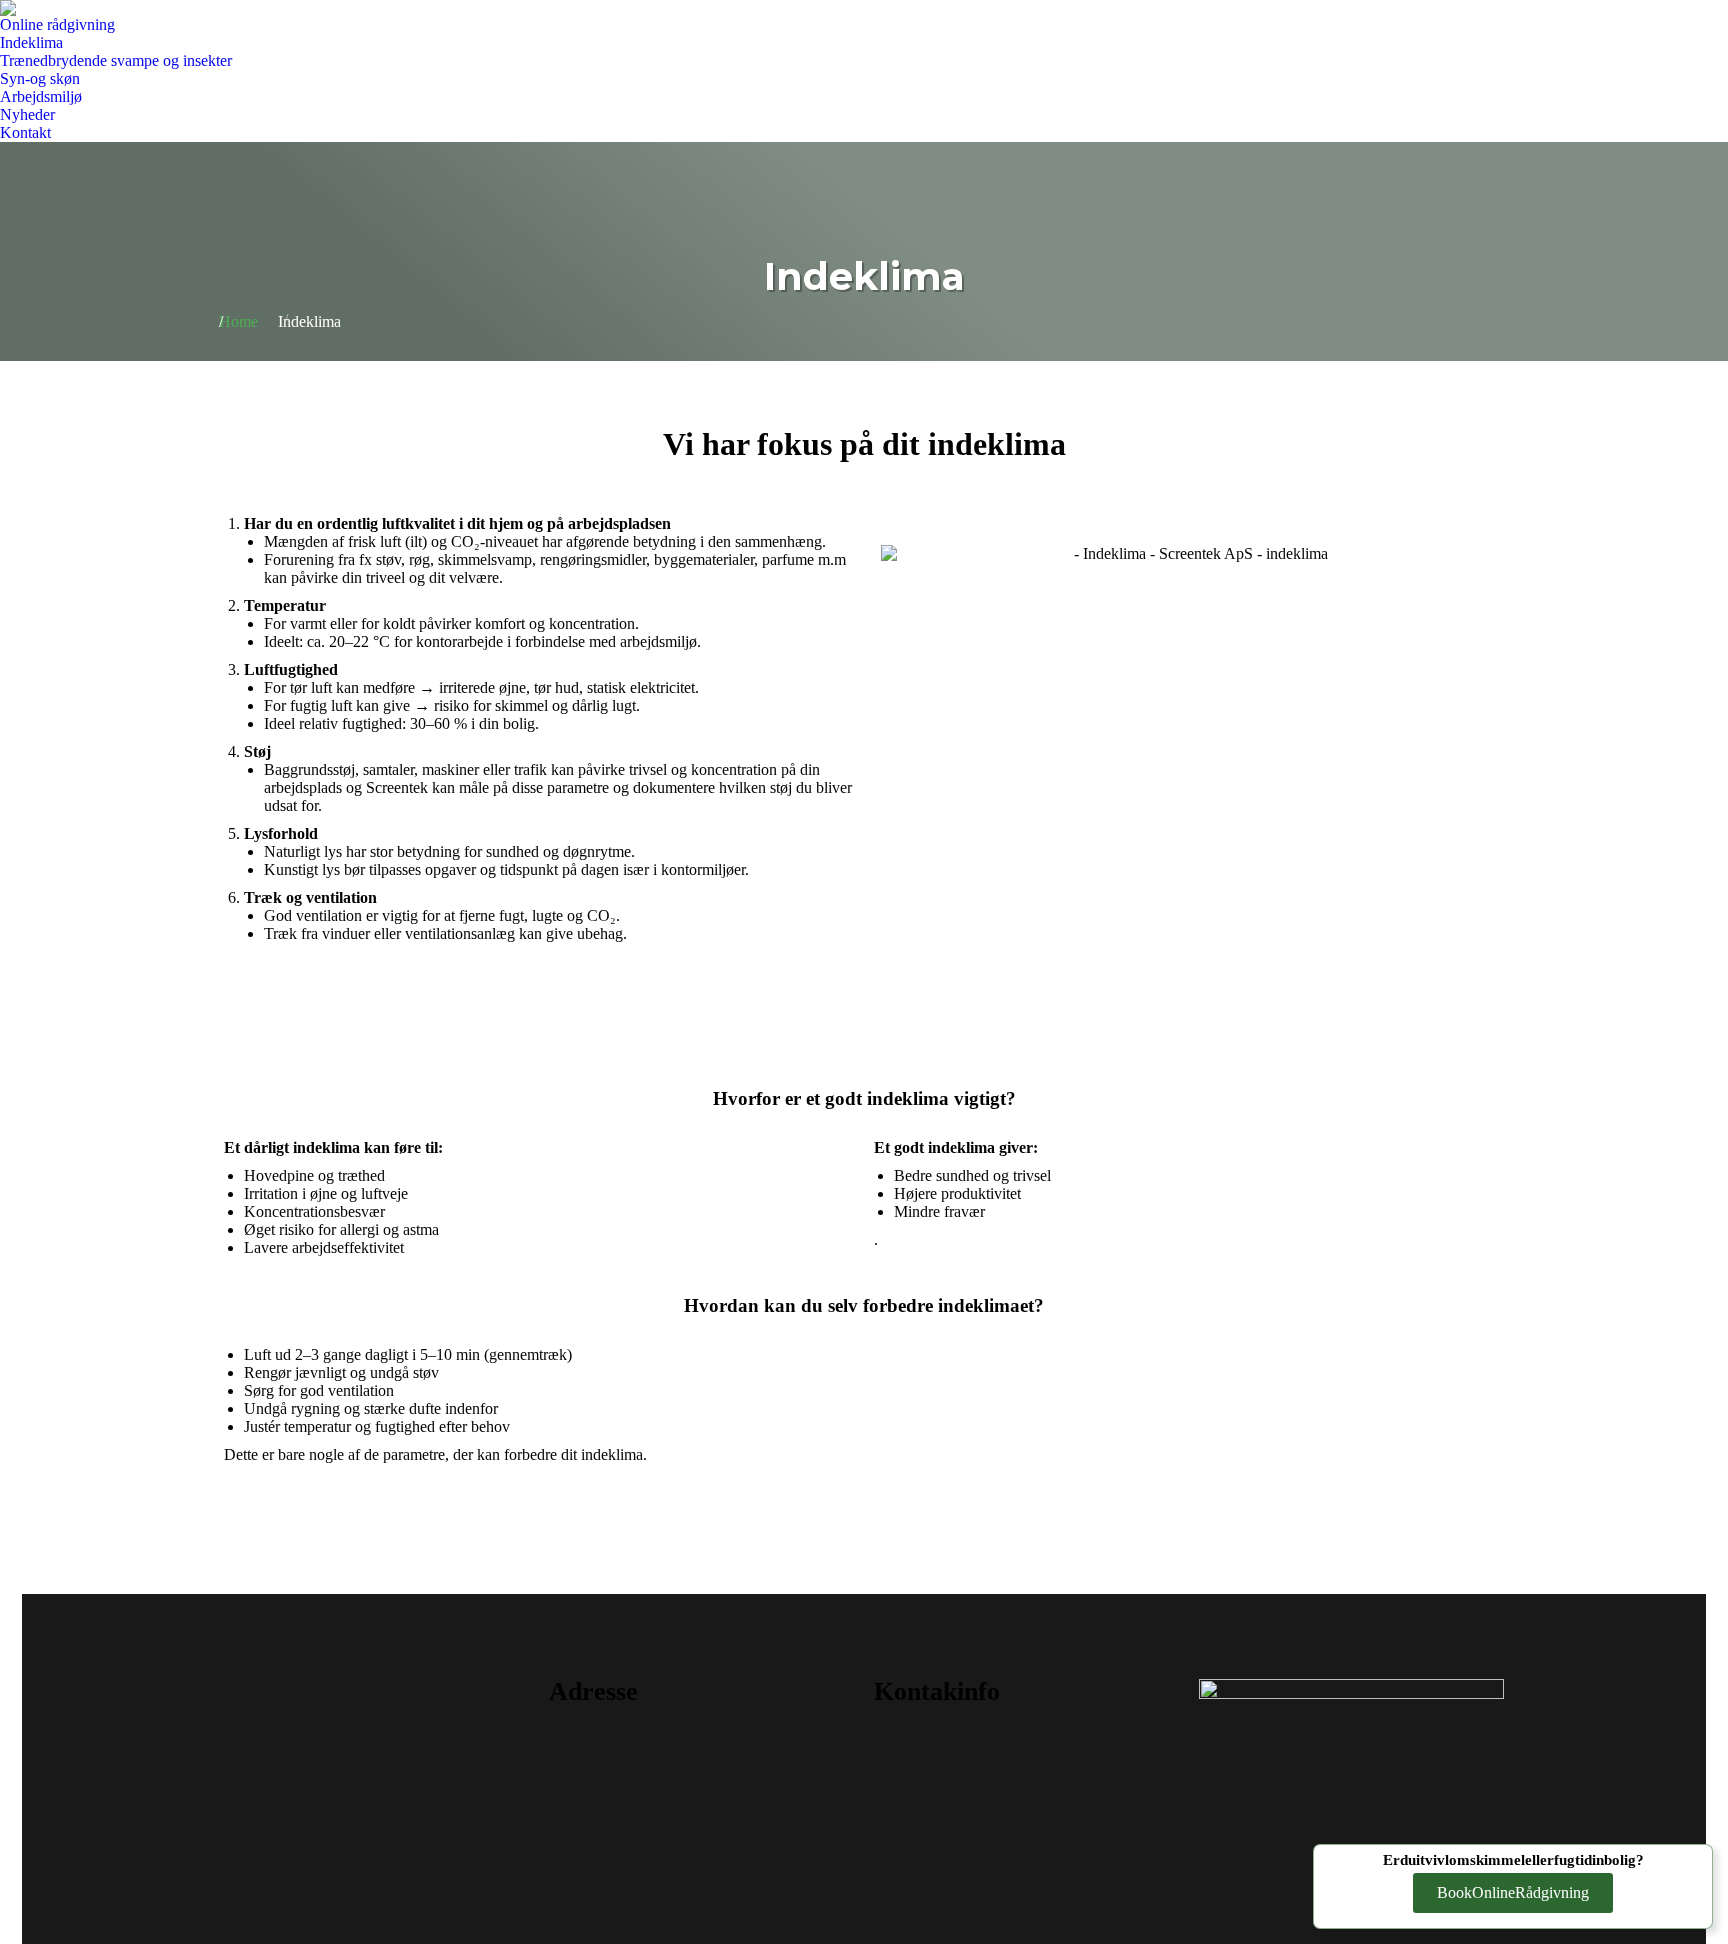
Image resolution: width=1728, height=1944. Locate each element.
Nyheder (376, 1809)
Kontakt (376, 1849)
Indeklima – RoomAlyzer (376, 1689)
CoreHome (376, 1729)
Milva (376, 1769)
